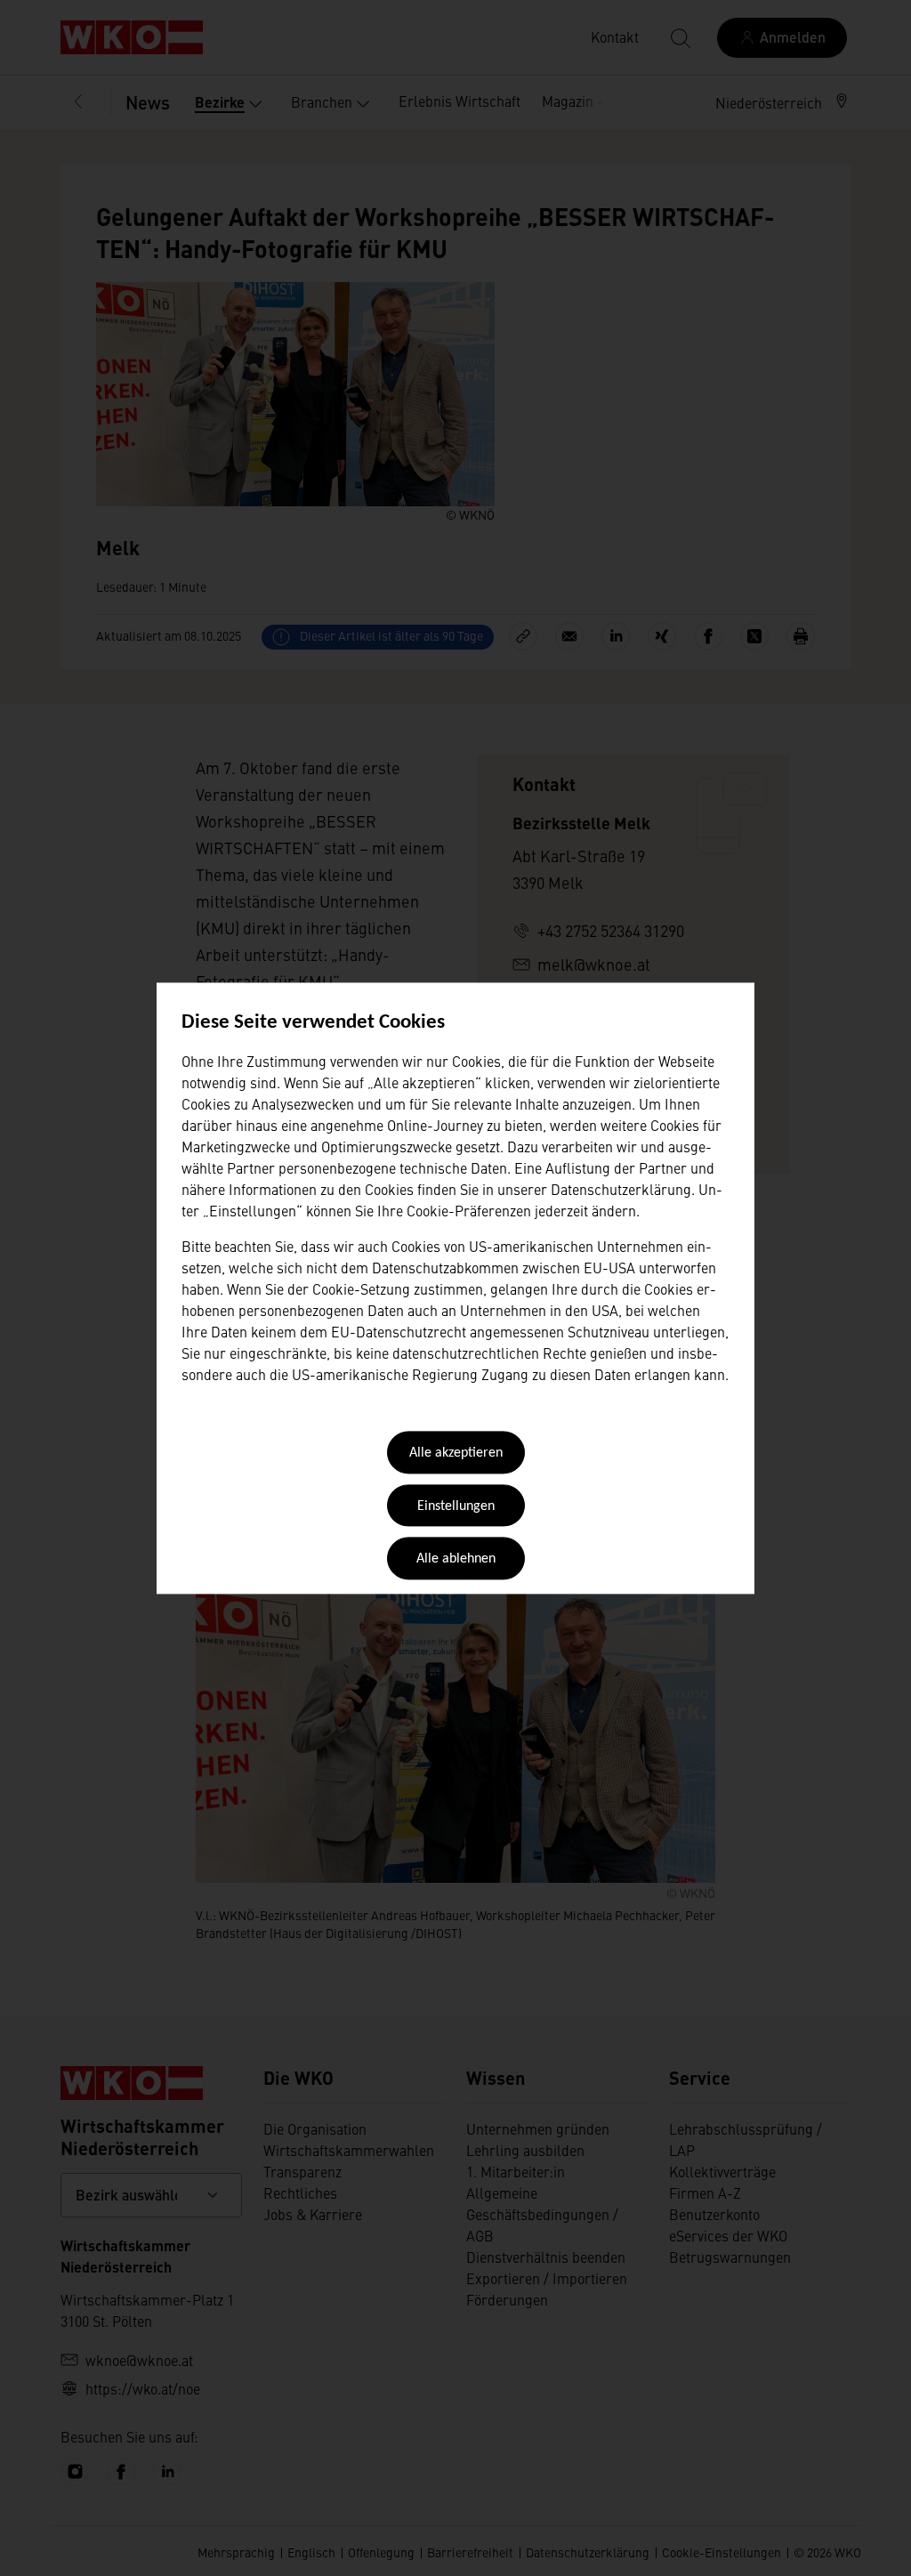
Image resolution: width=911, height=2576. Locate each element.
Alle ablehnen (456, 1560)
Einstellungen (456, 1506)
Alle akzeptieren (456, 1454)
